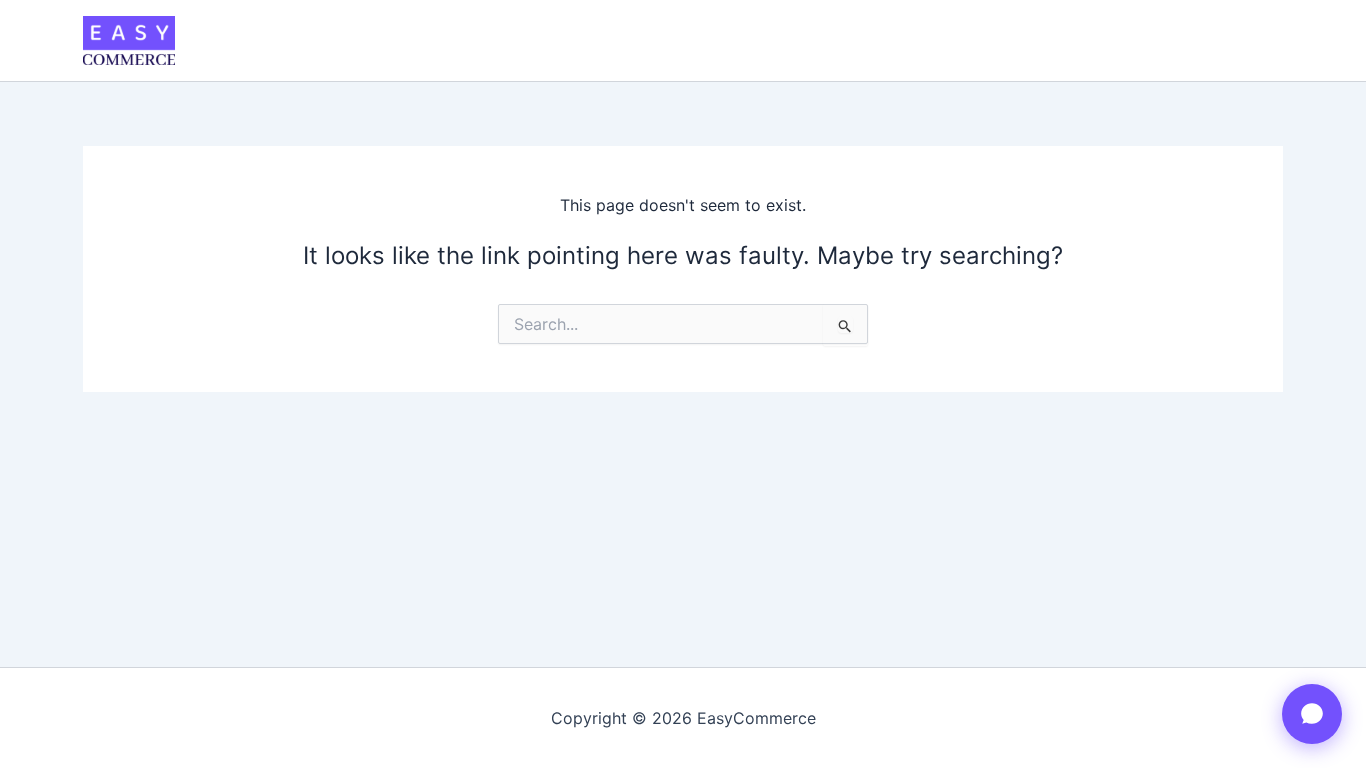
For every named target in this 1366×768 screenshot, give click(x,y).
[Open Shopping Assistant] (1312, 714)
